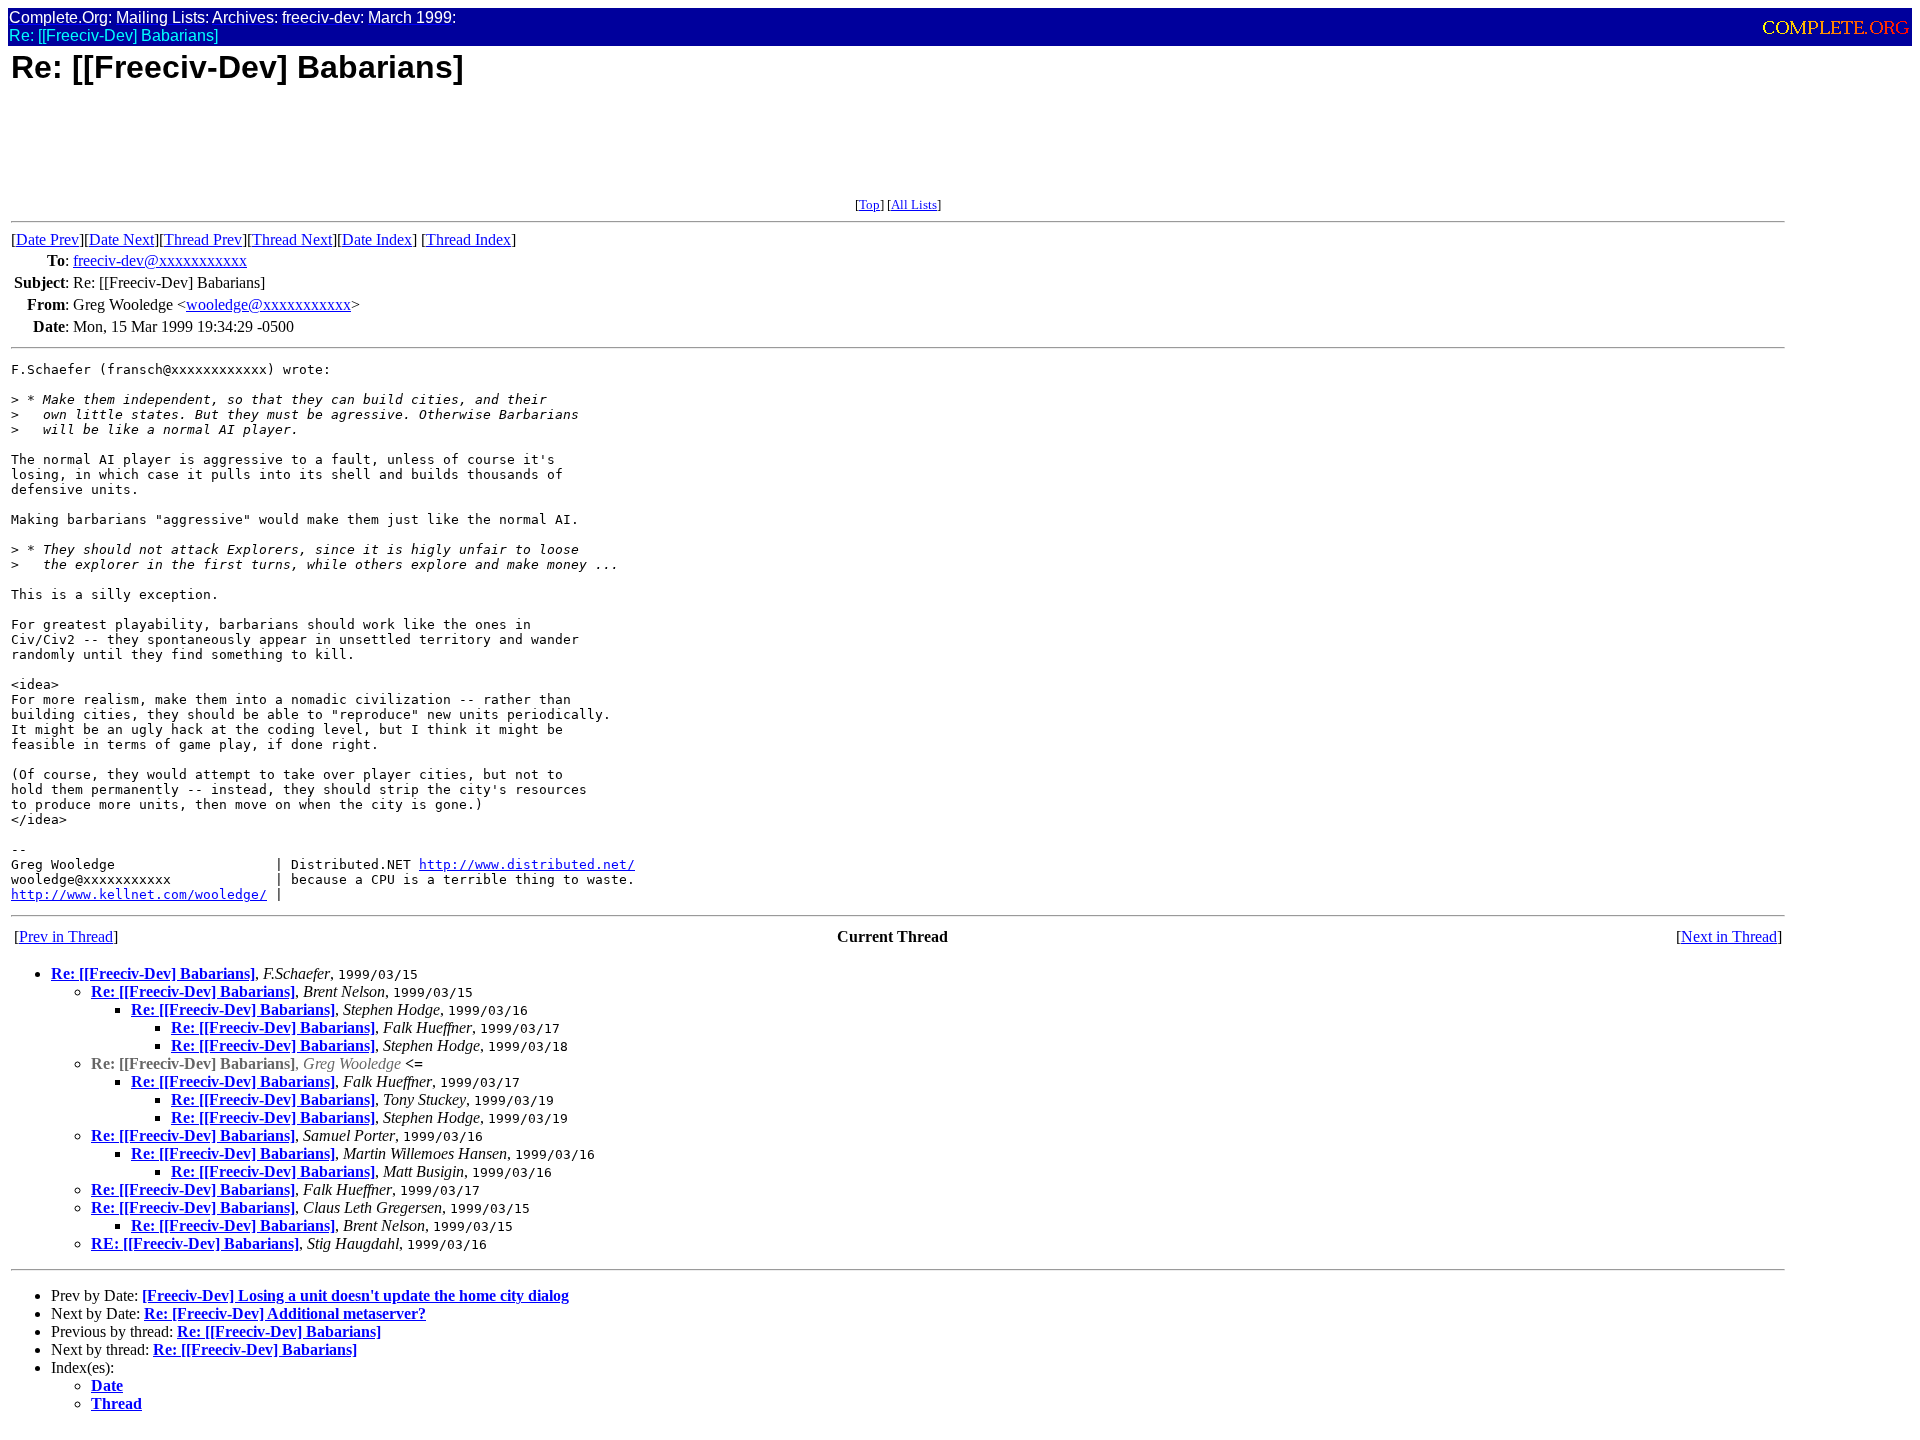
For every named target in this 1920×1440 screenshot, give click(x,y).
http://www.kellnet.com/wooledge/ (139, 894)
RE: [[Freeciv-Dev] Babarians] (195, 1243)
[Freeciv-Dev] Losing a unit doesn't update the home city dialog (355, 1295)
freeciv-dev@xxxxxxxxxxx (160, 260)
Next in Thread (1729, 936)
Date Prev (47, 239)
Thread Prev (203, 239)
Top (869, 204)
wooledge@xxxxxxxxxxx (268, 304)
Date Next (121, 239)
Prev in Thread (66, 936)
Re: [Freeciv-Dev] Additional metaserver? (285, 1313)
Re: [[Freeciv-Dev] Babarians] (153, 973)
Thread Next (292, 239)
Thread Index (468, 239)
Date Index (377, 239)
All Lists (914, 204)
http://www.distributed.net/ (527, 864)
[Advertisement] (375, 152)
